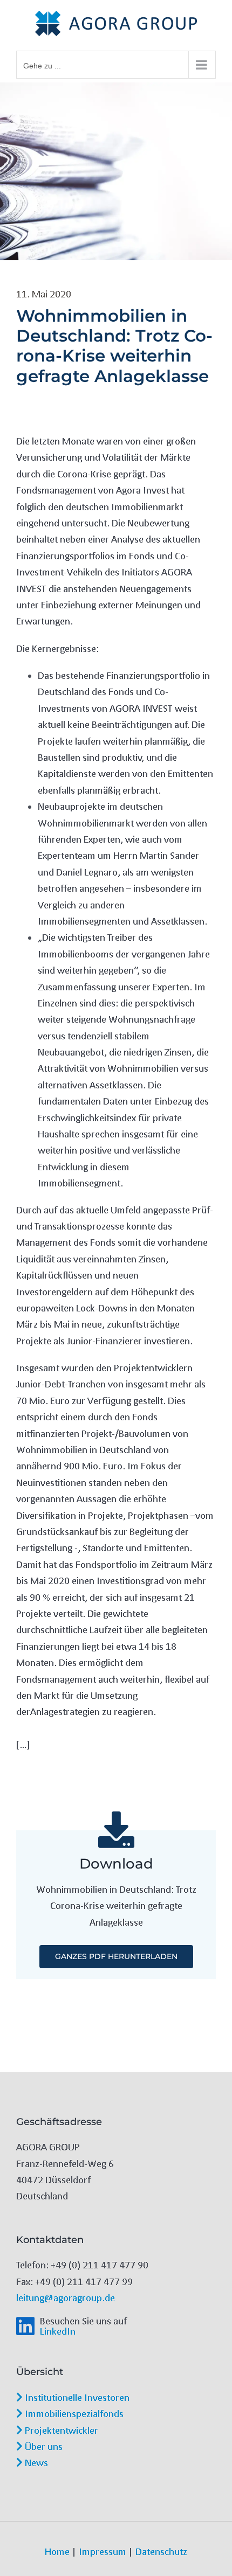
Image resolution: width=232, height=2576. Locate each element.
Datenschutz (161, 2551)
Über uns (43, 2446)
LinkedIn (58, 2331)
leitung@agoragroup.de (66, 2297)
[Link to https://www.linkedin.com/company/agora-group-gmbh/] (25, 2326)
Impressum (103, 2551)
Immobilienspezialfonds (73, 2413)
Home (57, 2551)
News (35, 2462)
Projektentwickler (60, 2430)
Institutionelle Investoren (76, 2397)
